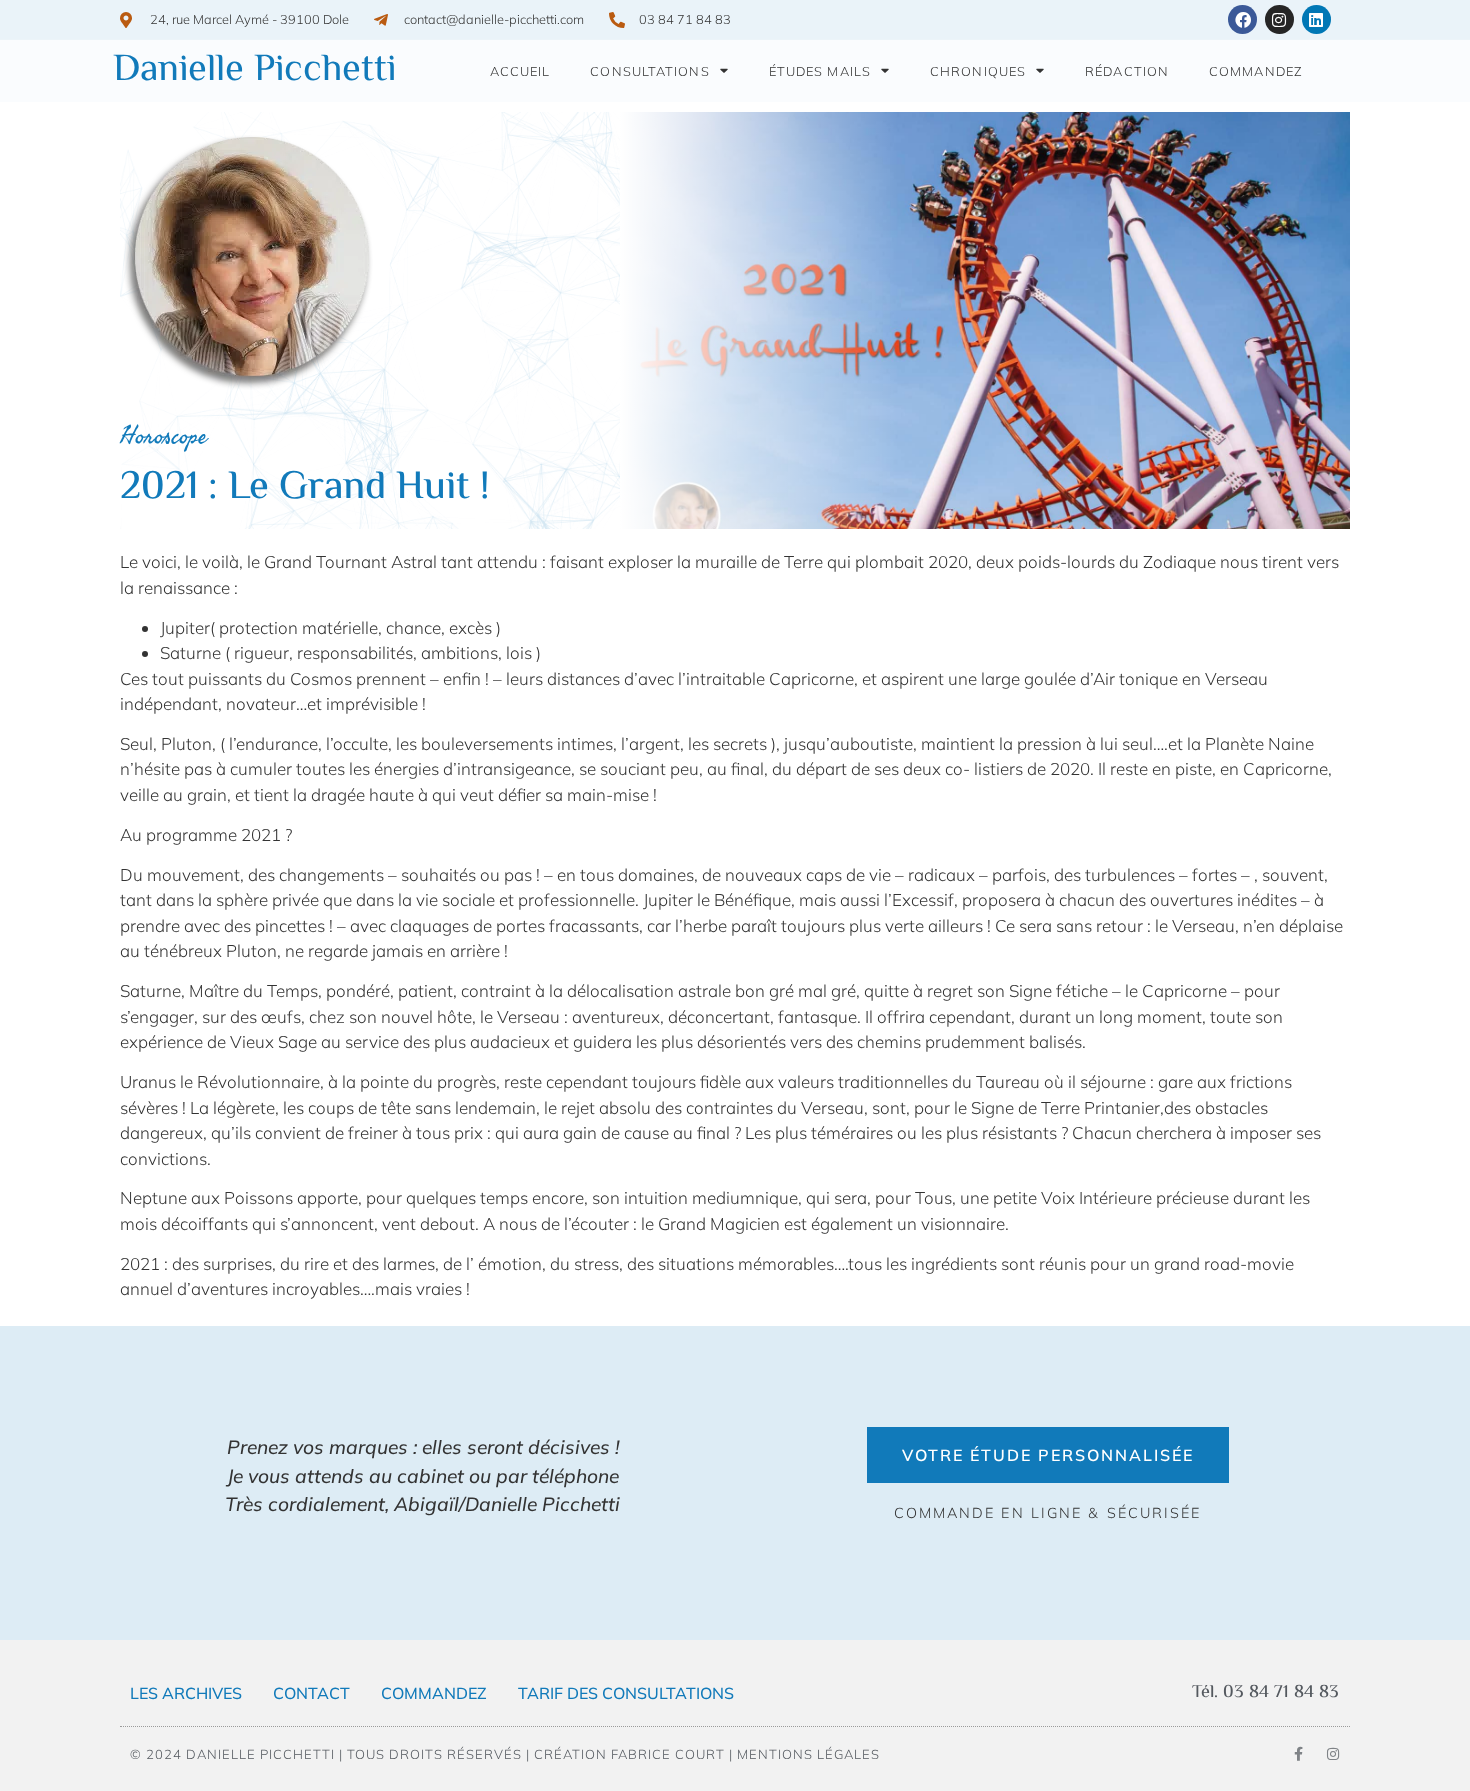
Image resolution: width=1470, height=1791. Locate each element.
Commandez (1256, 71)
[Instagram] (1279, 19)
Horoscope (163, 436)
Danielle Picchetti (254, 71)
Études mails (820, 71)
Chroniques (978, 71)
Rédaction (1127, 71)
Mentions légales (808, 1754)
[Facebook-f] (1299, 1754)
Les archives (186, 1693)
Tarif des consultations (626, 1693)
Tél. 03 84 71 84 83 (1265, 1693)
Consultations (649, 71)
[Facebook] (1242, 19)
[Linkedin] (1316, 19)
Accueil (520, 71)
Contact (311, 1693)
